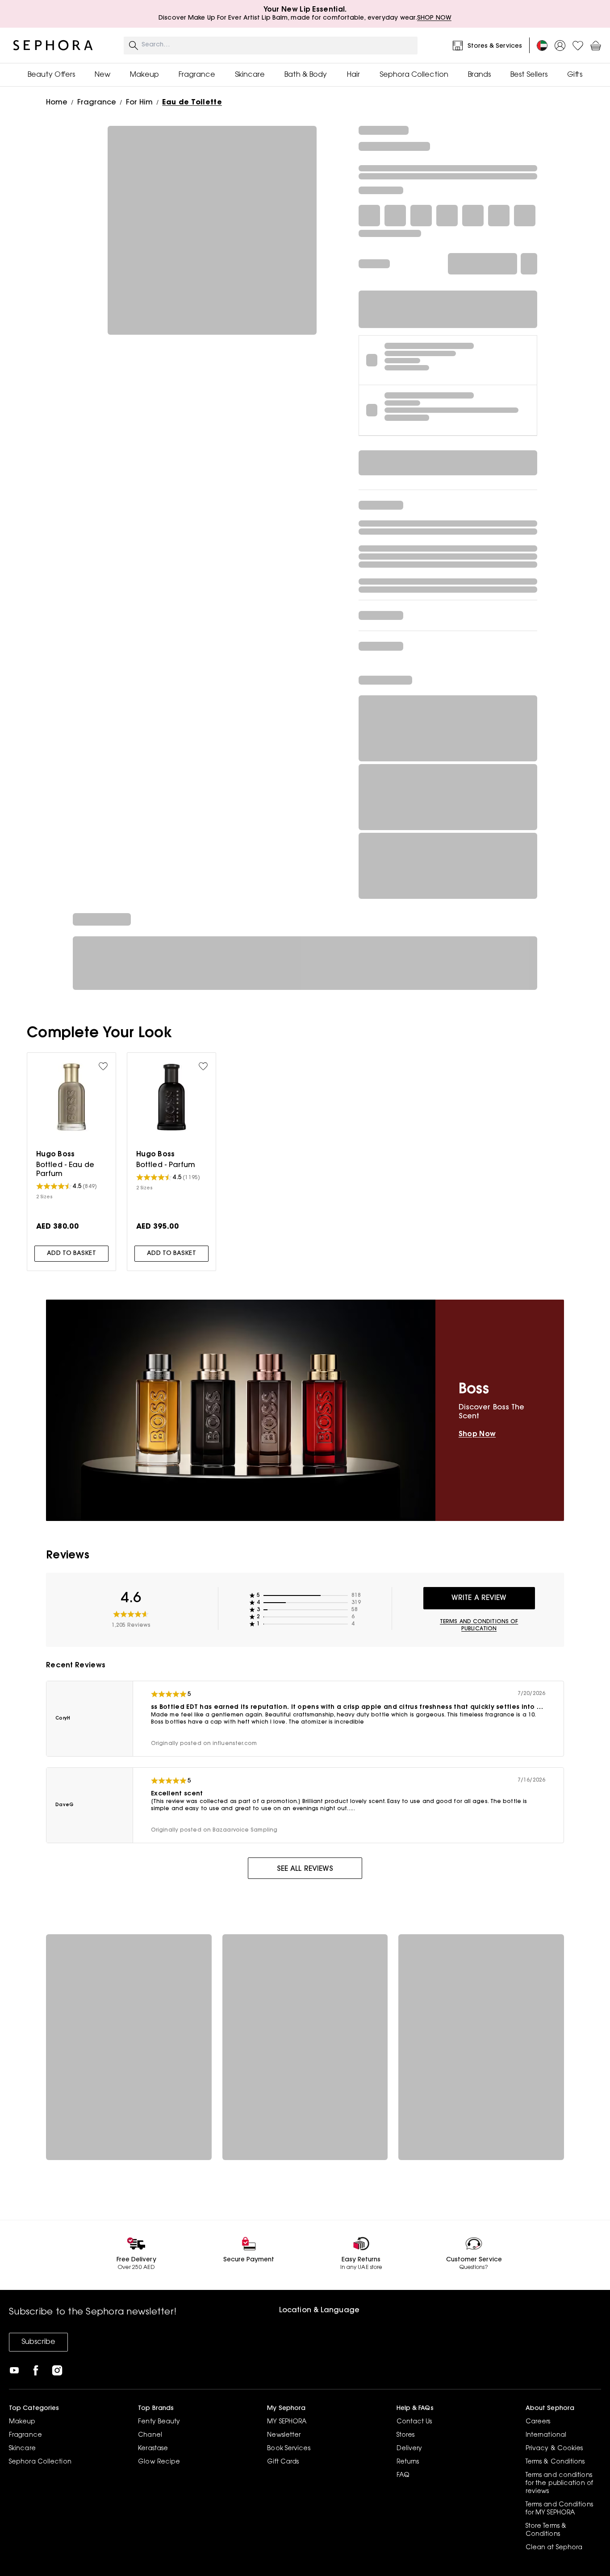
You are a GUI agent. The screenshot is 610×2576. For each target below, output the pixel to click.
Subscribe (38, 2342)
